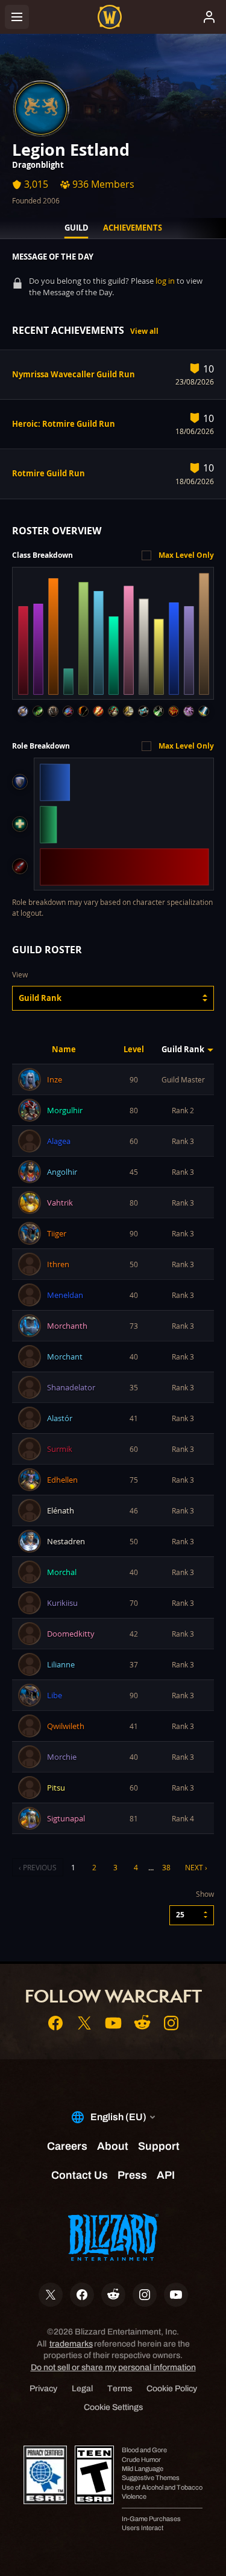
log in (165, 281)
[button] (113, 998)
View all (144, 331)
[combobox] (113, 998)
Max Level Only (186, 555)
